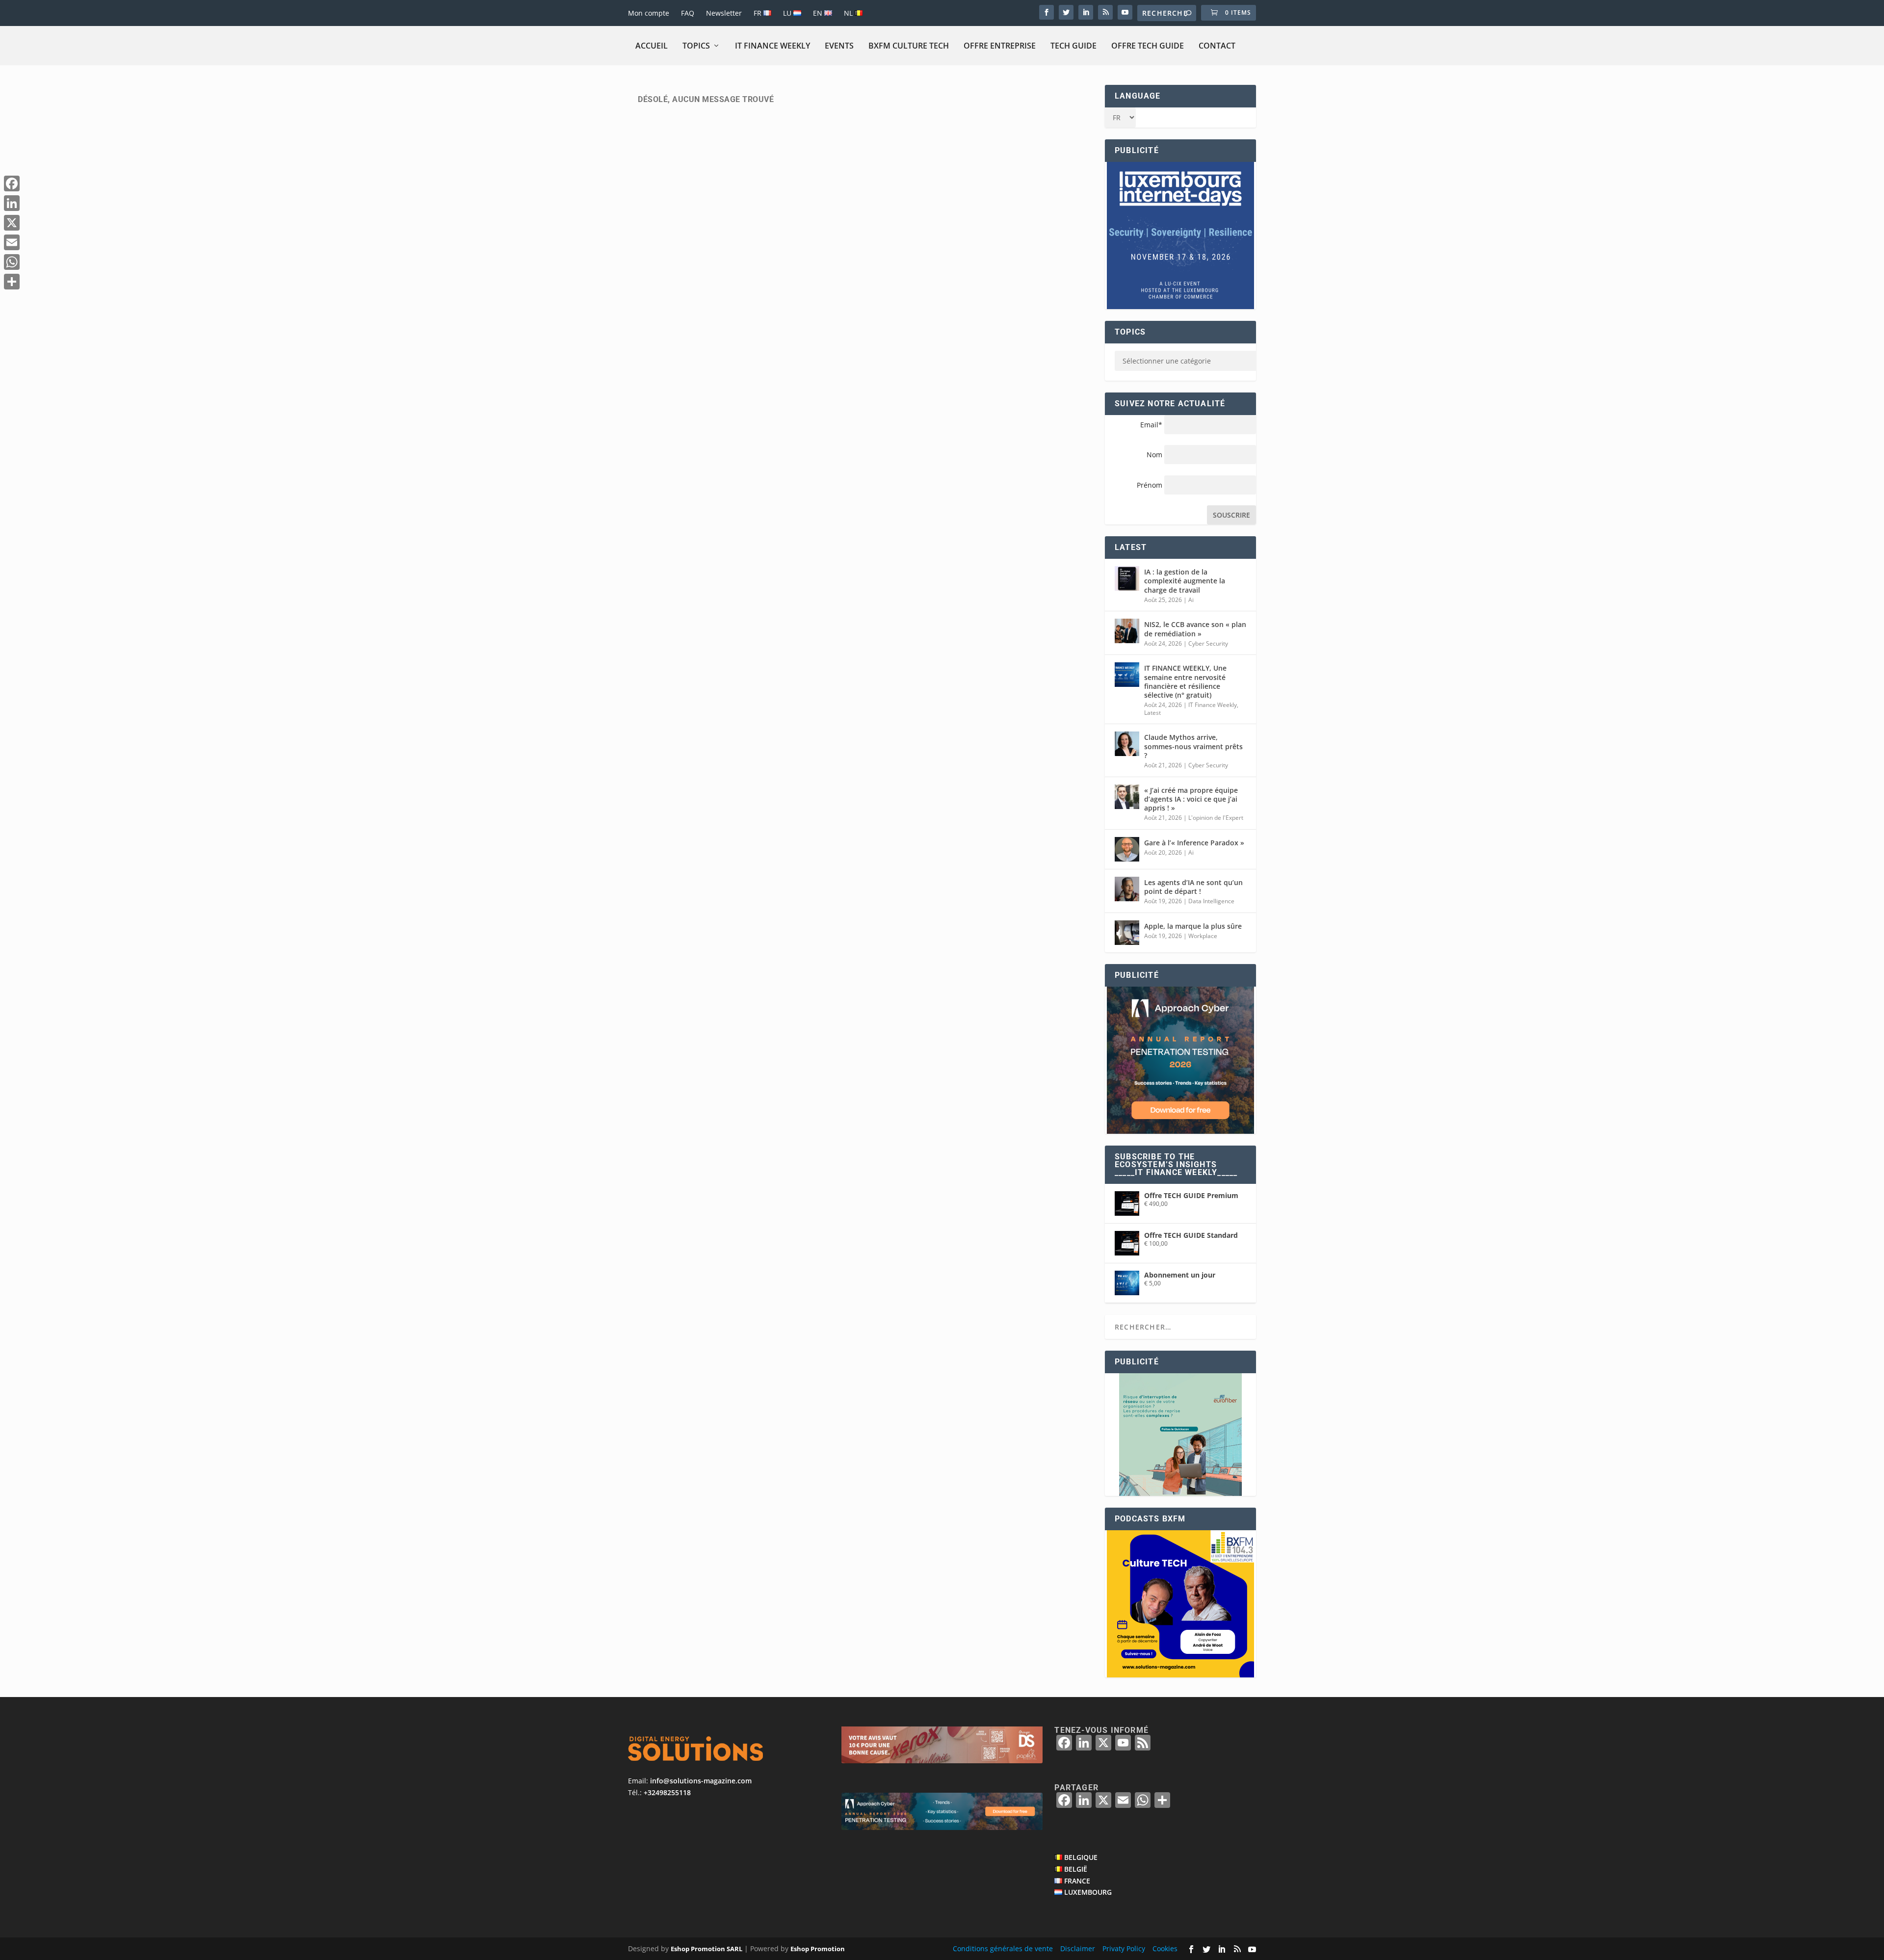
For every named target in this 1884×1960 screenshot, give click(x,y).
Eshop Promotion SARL (706, 1949)
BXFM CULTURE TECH (909, 46)
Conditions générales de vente (1003, 1948)
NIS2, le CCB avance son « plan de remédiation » (1195, 629)
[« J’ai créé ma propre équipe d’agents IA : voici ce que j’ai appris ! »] (1127, 797)
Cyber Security (1208, 643)
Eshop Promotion (818, 1949)
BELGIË (1076, 1869)
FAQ (688, 13)
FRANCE (1077, 1881)
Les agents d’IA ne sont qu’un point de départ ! (1193, 887)
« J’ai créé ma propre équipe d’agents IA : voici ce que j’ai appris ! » (1191, 799)
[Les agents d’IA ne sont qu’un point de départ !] (1127, 889)
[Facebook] (12, 183)
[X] (12, 223)
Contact (1217, 46)
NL (849, 13)
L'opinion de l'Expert (1216, 818)
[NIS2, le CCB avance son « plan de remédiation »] (1127, 631)
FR (759, 13)
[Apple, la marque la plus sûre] (1127, 933)
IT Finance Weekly (772, 46)
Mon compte (649, 13)
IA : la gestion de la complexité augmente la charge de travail (1185, 581)
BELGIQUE (1081, 1857)
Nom (1154, 455)
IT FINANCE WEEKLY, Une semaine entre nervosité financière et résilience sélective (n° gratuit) (1185, 681)
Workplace (1203, 936)
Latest (1152, 713)
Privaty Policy (1124, 1948)
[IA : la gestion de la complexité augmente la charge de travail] (1127, 578)
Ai (1191, 600)
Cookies (1165, 1948)
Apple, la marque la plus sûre (1193, 926)
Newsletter (724, 13)
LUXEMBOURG (1088, 1892)
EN (819, 13)
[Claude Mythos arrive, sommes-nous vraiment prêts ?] (1127, 744)
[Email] (12, 242)
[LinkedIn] (12, 203)
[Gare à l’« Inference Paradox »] (1127, 849)
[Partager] (12, 282)
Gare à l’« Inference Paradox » (1194, 843)
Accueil (652, 46)
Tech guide (1073, 46)
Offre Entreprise (1000, 46)
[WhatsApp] (12, 262)
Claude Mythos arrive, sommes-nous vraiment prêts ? (1193, 746)
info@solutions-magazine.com (701, 1781)
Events (839, 46)
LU (788, 13)
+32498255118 (667, 1792)
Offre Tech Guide (1148, 46)
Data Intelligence (1211, 901)
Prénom (1150, 485)
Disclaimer (1078, 1948)
